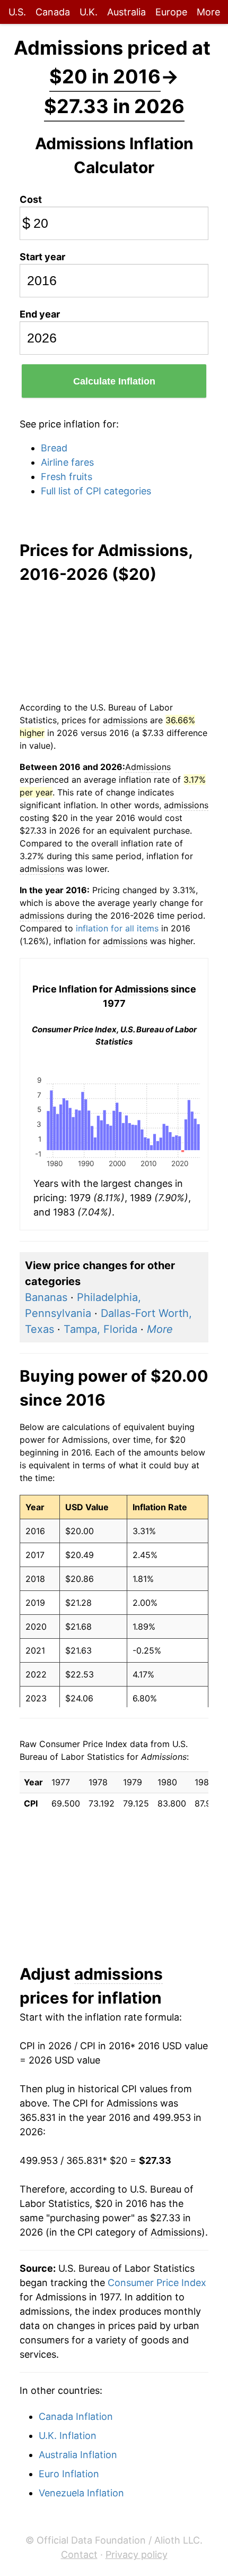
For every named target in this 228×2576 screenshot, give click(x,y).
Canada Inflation (76, 2416)
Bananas (46, 1297)
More (208, 12)
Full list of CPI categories (96, 491)
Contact (79, 2554)
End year (40, 314)
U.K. (89, 12)
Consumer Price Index (157, 2283)
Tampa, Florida (100, 1329)
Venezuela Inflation (81, 2493)
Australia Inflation (78, 2455)
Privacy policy (137, 2554)
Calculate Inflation (114, 381)
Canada (53, 12)
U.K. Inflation (68, 2436)
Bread (54, 448)
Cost (31, 199)
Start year (42, 257)
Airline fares (67, 462)
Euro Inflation (69, 2474)
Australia (126, 12)
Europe (171, 12)
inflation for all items (117, 928)
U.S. (17, 12)
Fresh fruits (67, 477)
